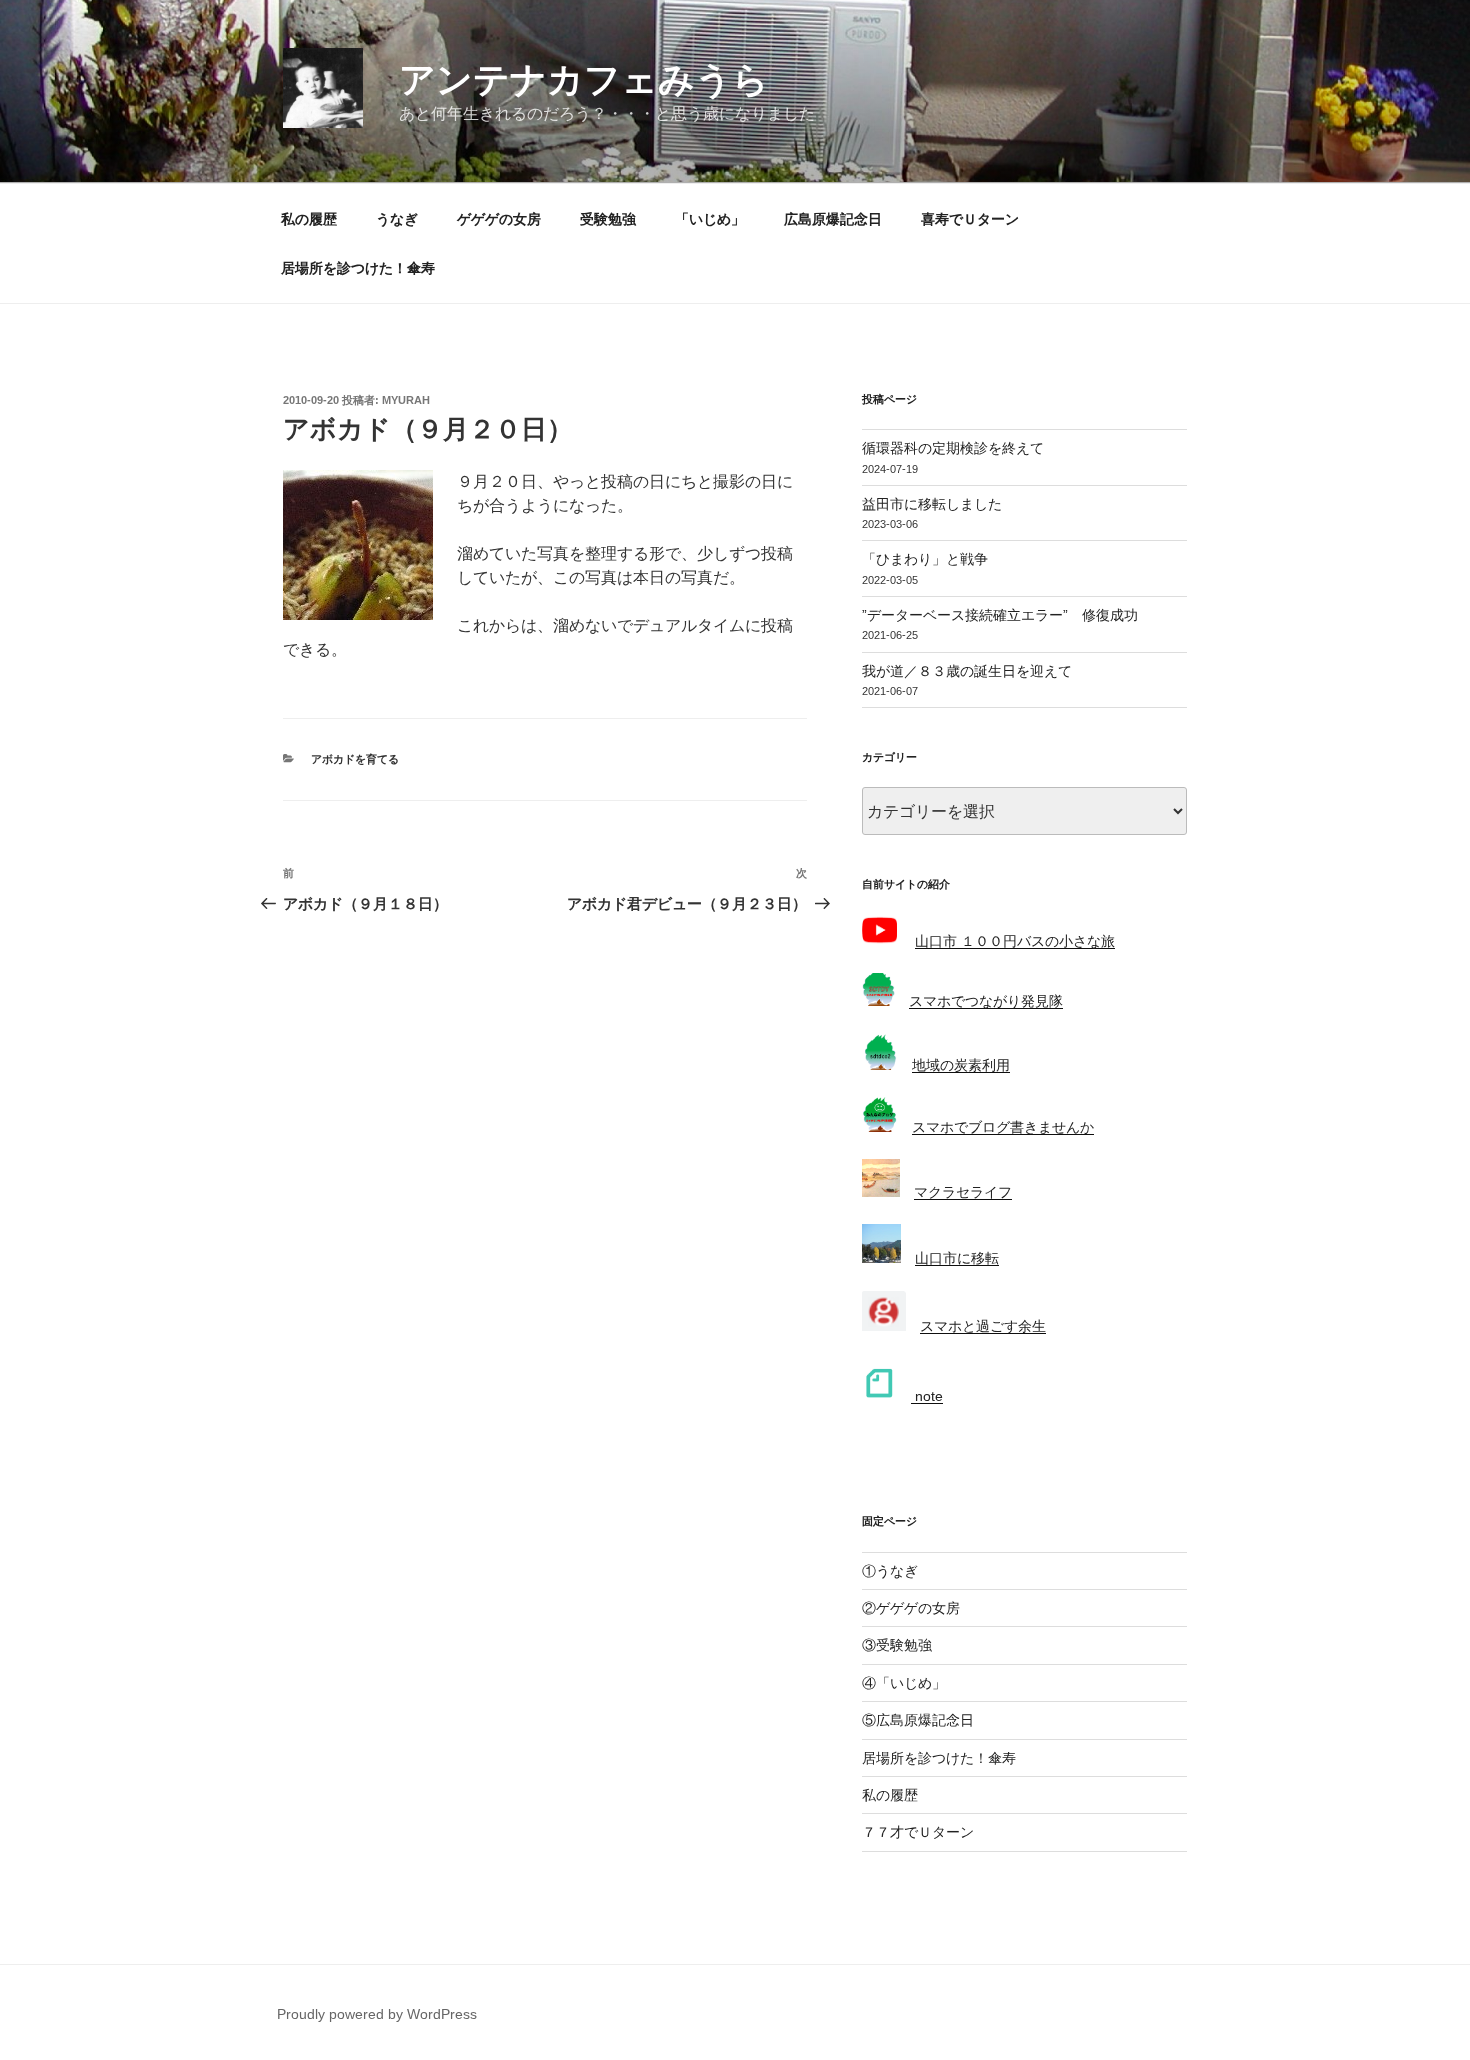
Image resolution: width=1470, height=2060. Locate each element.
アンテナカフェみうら (584, 79)
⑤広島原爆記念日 (918, 1720)
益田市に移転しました (932, 504)
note (927, 1396)
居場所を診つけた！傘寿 (358, 268)
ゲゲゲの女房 (499, 219)
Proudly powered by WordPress (377, 2014)
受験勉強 (608, 219)
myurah (406, 400)
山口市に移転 (957, 1258)
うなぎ (397, 219)
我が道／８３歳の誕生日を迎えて (967, 671)
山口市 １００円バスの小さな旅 (1015, 941)
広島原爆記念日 (833, 219)
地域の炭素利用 (961, 1065)
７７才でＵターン (918, 1832)
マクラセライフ (963, 1192)
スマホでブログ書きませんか (1003, 1127)
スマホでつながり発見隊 (986, 1001)
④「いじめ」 (904, 1683)
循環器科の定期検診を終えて (953, 448)
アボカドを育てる (355, 759)
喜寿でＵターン (970, 219)
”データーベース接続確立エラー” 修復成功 (1000, 615)
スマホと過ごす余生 (983, 1326)
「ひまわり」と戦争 (925, 559)
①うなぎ (890, 1571)
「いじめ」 (710, 219)
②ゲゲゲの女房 (911, 1608)
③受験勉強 (897, 1645)
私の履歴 (309, 219)
